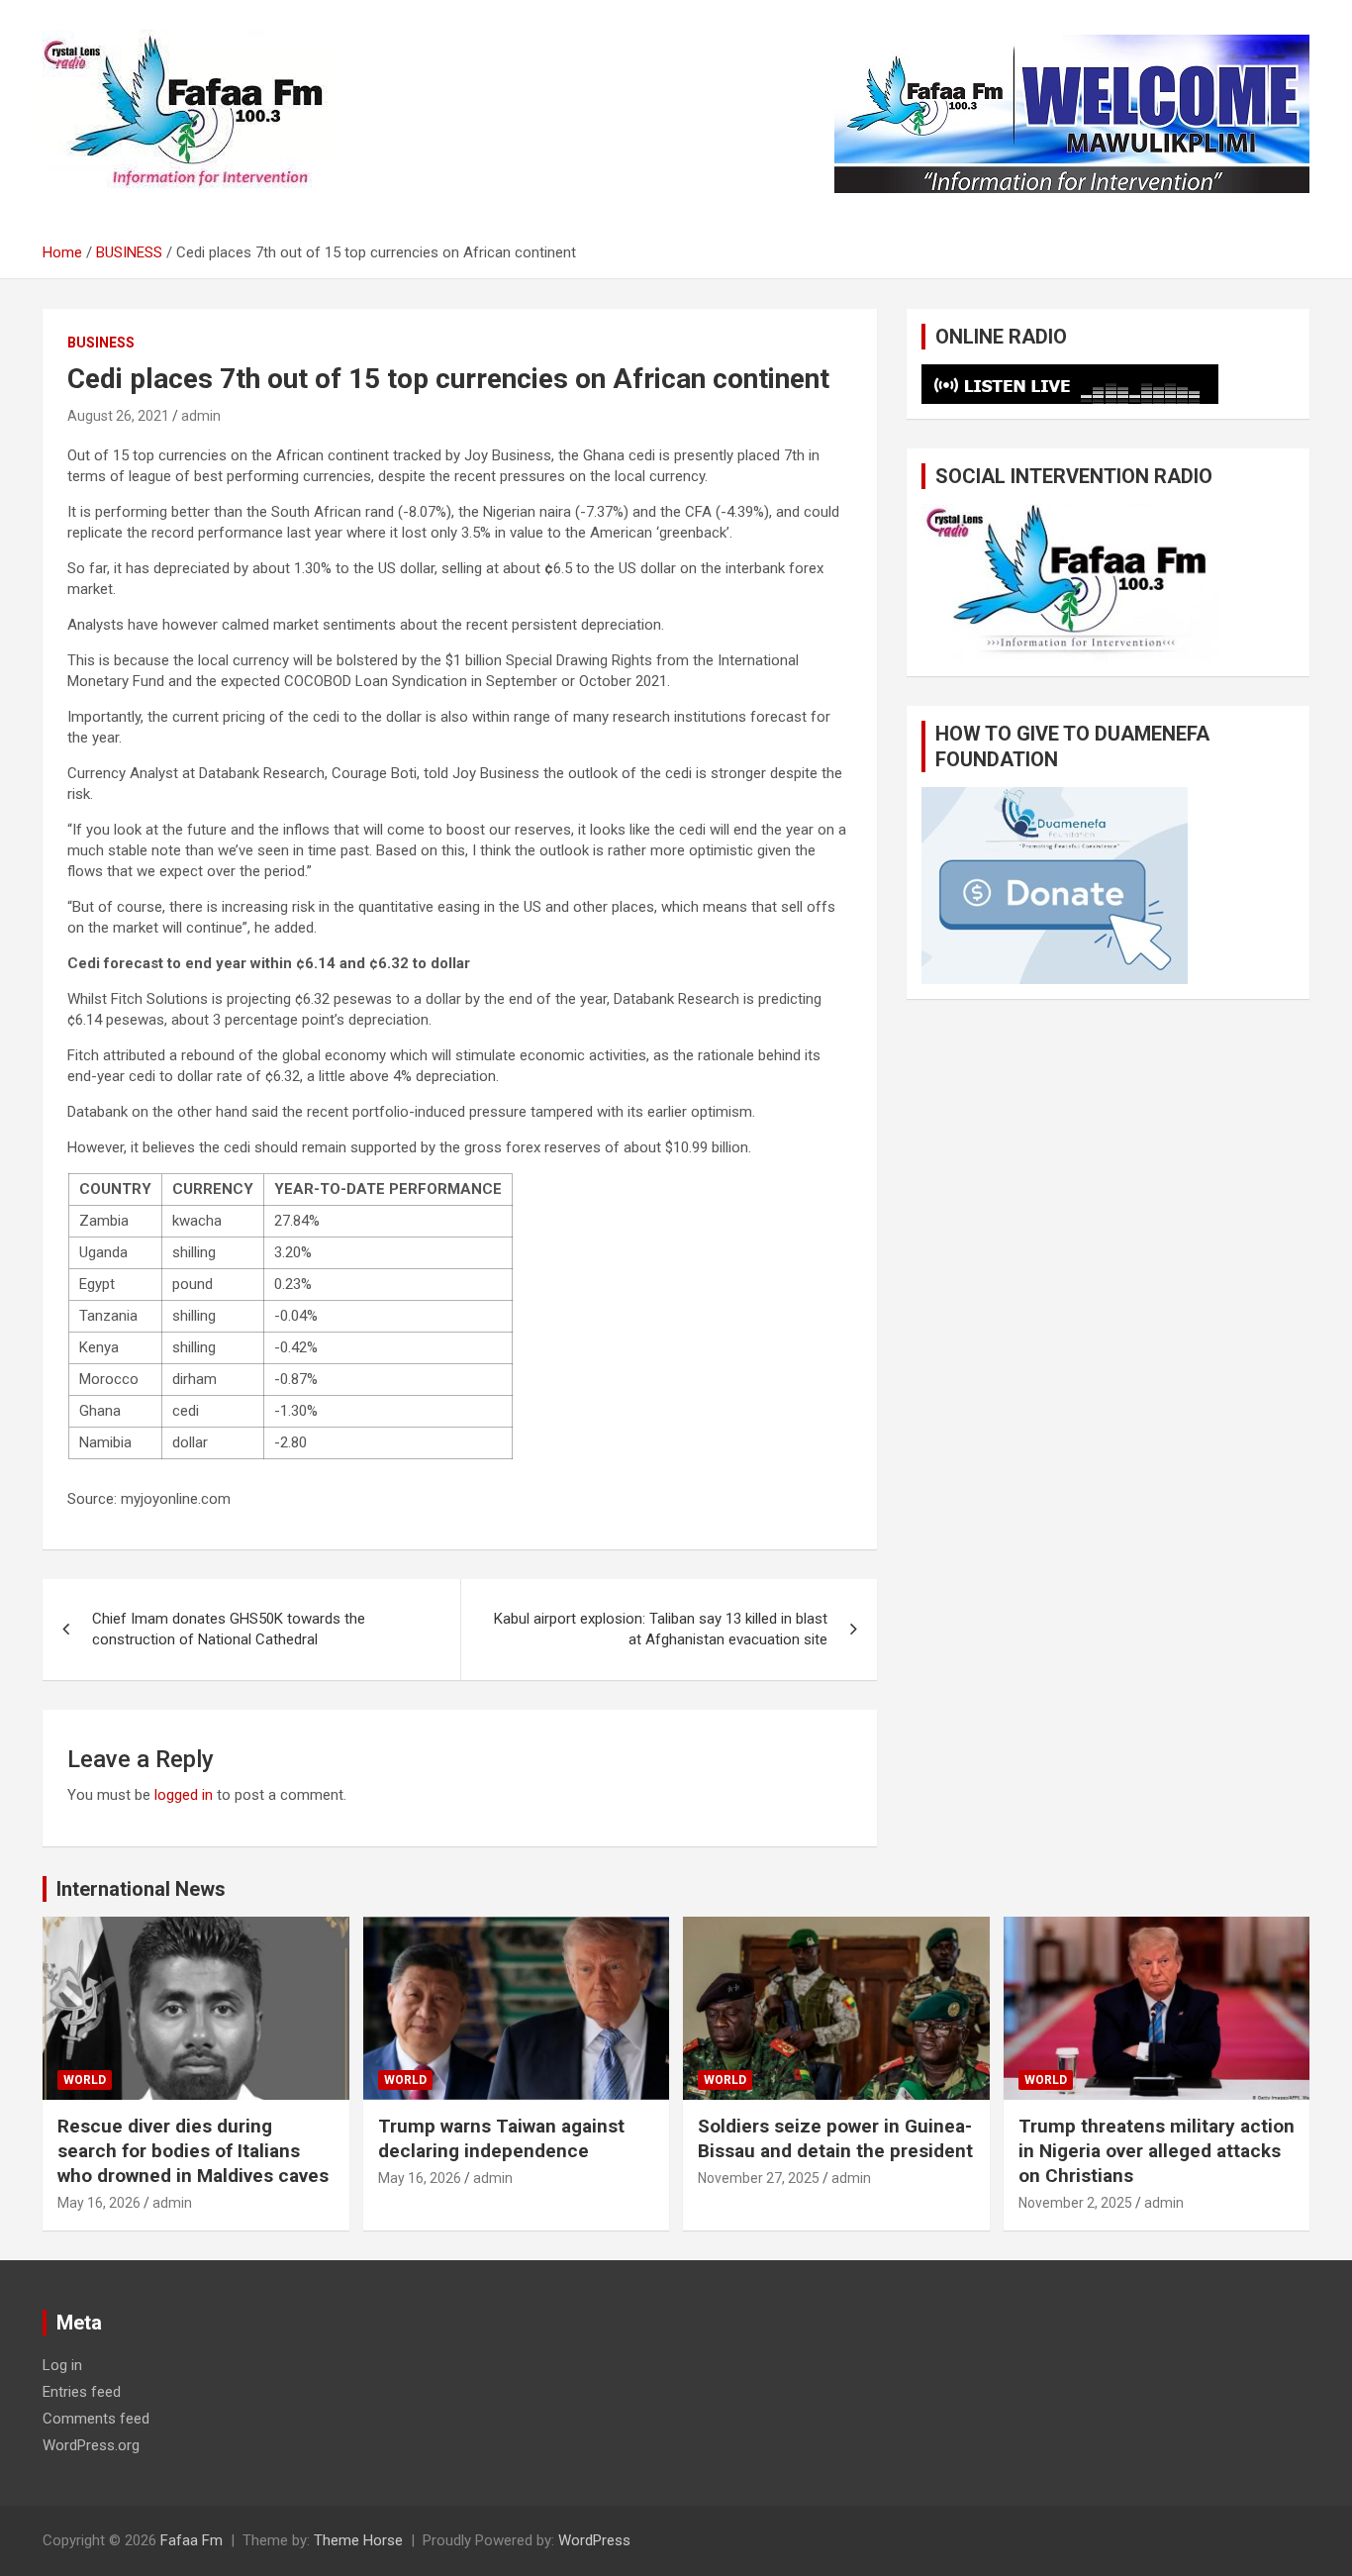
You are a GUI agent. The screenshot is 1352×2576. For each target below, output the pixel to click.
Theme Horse (358, 2540)
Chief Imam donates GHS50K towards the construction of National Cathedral (229, 1629)
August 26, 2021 (118, 416)
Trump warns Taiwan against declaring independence (501, 2138)
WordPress (594, 2540)
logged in (184, 1795)
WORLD (85, 2080)
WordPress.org (91, 2445)
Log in (62, 2365)
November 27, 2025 (759, 2178)
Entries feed (82, 2392)
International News (141, 1889)
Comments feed (96, 2419)
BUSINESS (101, 343)
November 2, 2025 (1075, 2203)
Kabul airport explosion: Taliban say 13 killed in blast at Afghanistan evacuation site (661, 1629)
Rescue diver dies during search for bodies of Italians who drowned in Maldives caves (193, 2150)
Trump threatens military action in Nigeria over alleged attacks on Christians (1157, 2150)
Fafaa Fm (192, 2540)
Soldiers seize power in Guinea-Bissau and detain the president (835, 2138)
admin (201, 416)
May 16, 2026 (99, 2203)
